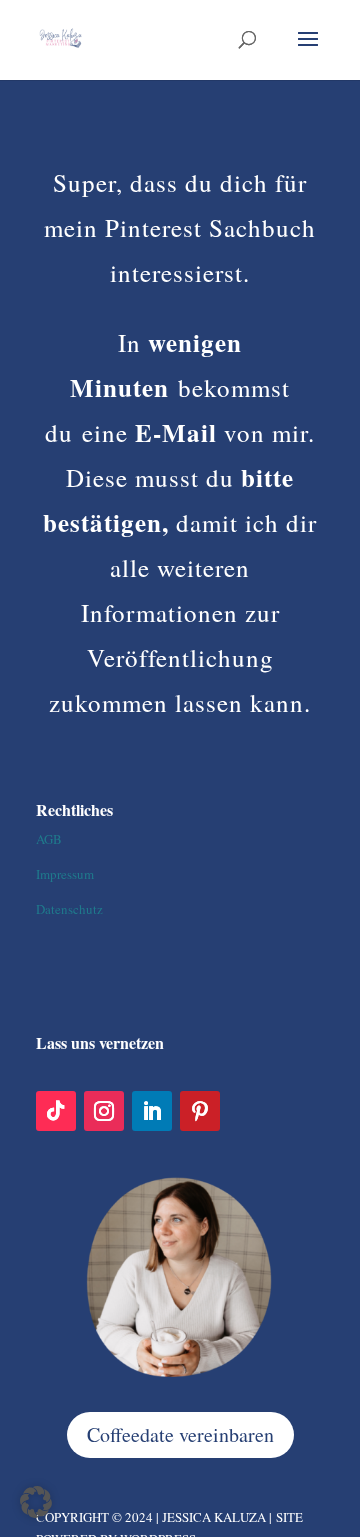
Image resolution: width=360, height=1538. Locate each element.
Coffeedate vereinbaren (180, 1434)
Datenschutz (69, 909)
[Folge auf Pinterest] (200, 1111)
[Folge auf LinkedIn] (152, 1111)
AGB (49, 839)
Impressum (65, 874)
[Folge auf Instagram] (104, 1111)
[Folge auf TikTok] (56, 1111)
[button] (36, 1502)
